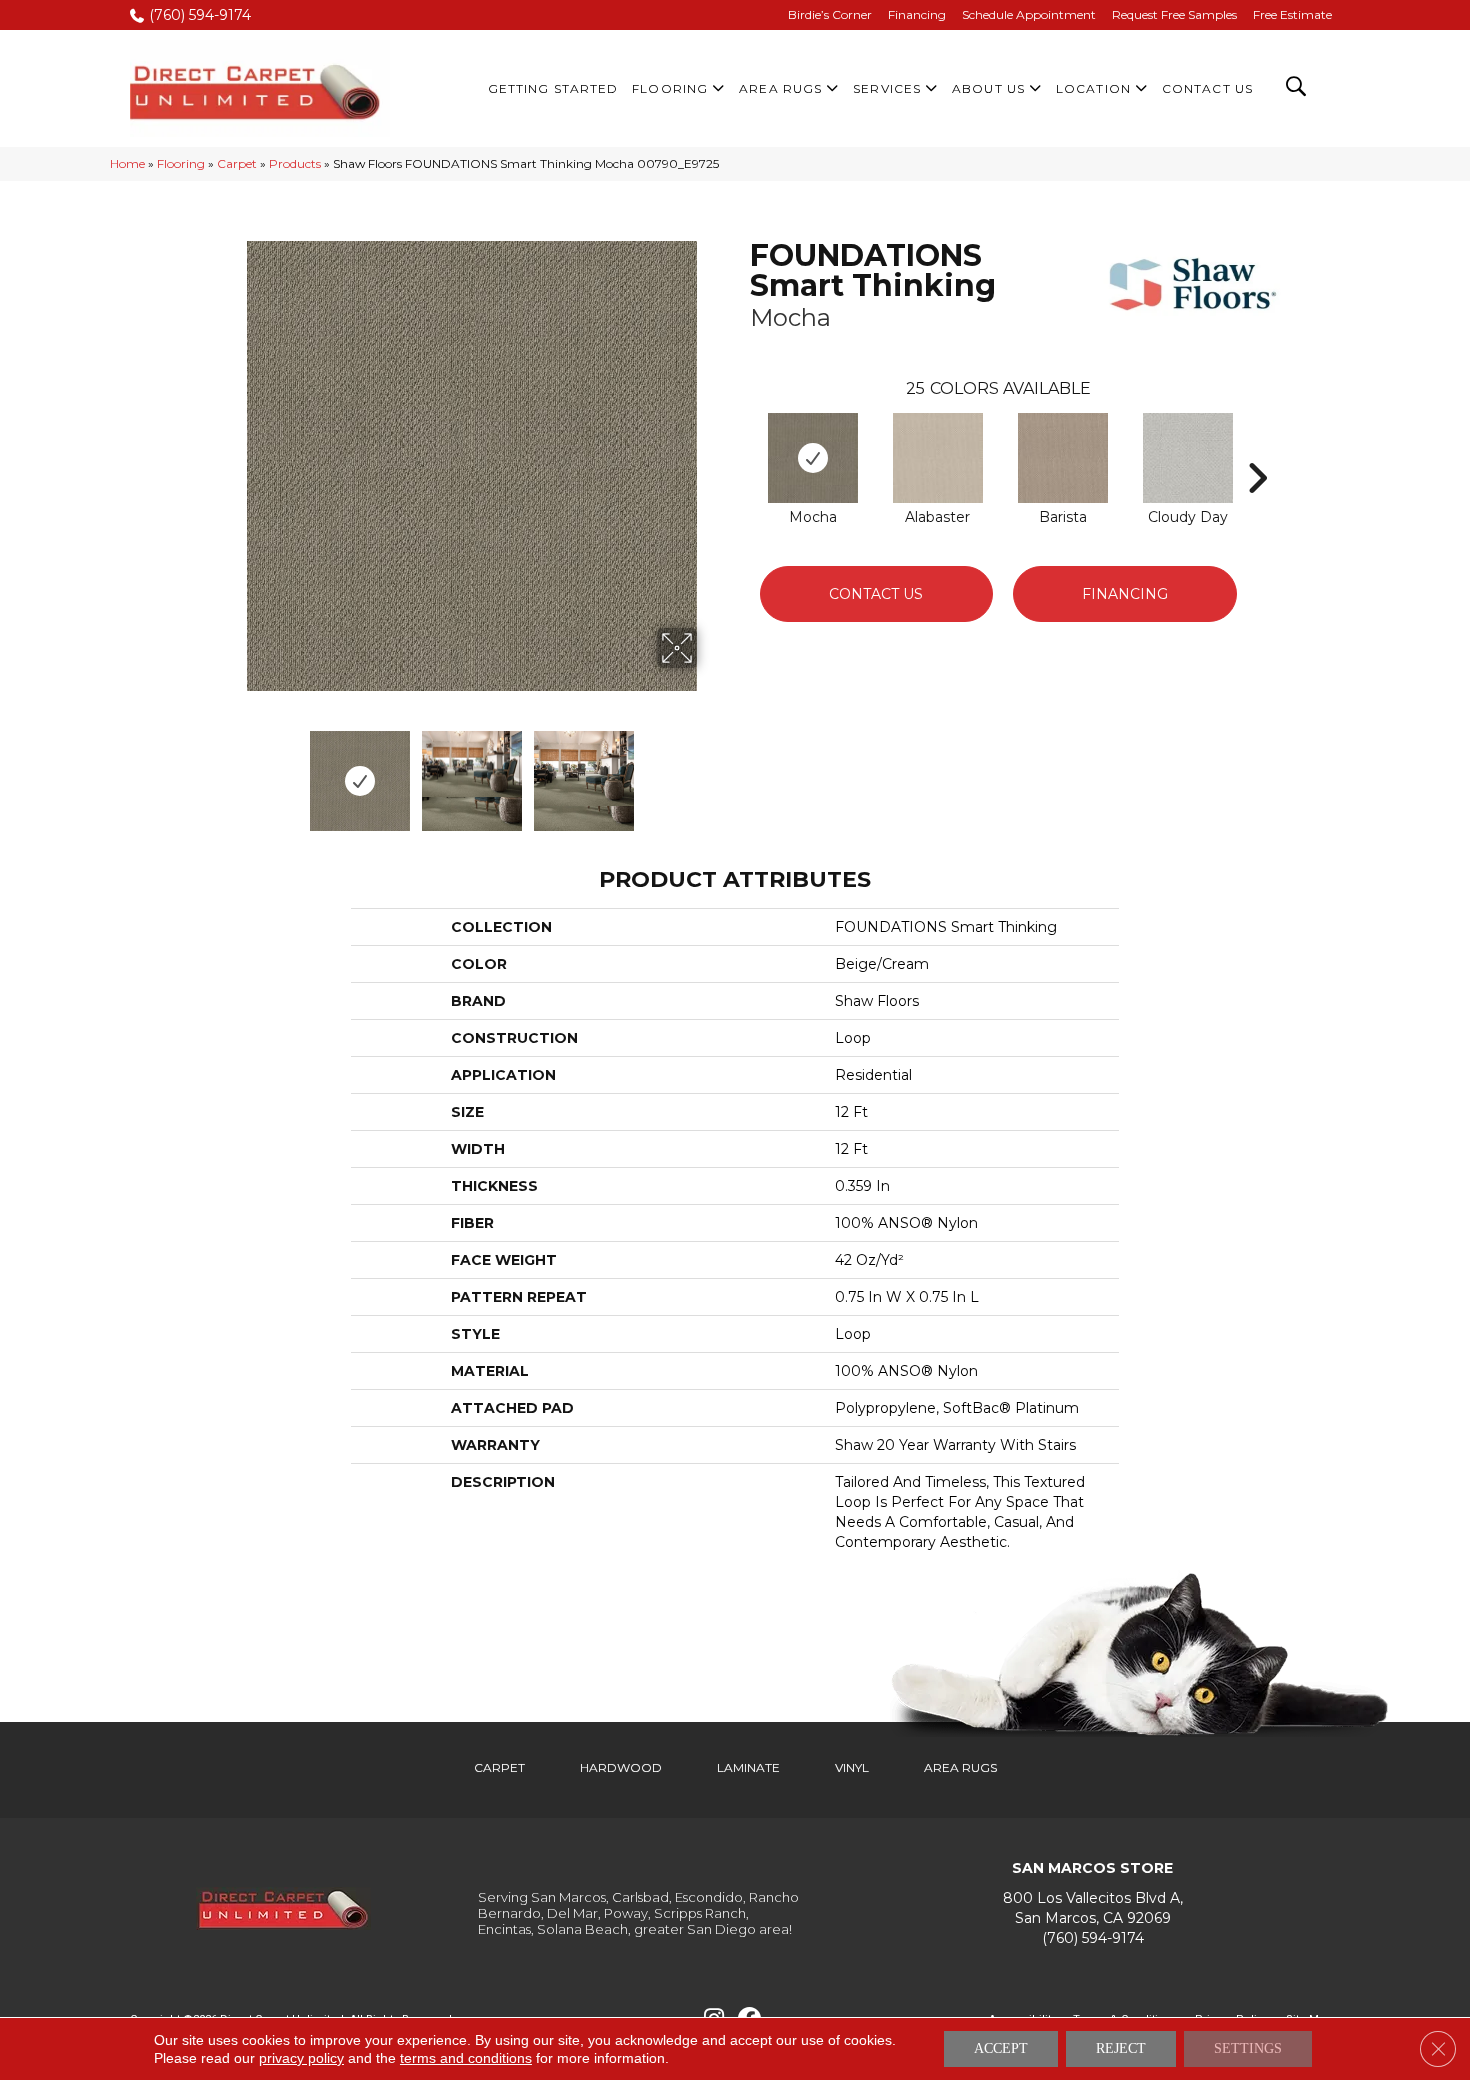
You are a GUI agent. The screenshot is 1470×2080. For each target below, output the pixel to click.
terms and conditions (466, 2058)
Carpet (237, 163)
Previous (233, 771)
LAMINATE (748, 1767)
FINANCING (1125, 594)
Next (710, 771)
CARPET (499, 1767)
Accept (1001, 2048)
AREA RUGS (960, 1767)
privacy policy (301, 2058)
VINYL (852, 1767)
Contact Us (876, 594)
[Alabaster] (938, 458)
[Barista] (1063, 458)
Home (127, 163)
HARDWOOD (621, 1767)
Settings (1248, 2048)
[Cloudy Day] (1188, 458)
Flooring (181, 163)
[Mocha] (813, 458)
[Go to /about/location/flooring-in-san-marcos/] (1092, 1908)
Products (295, 163)
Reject (1121, 2048)
